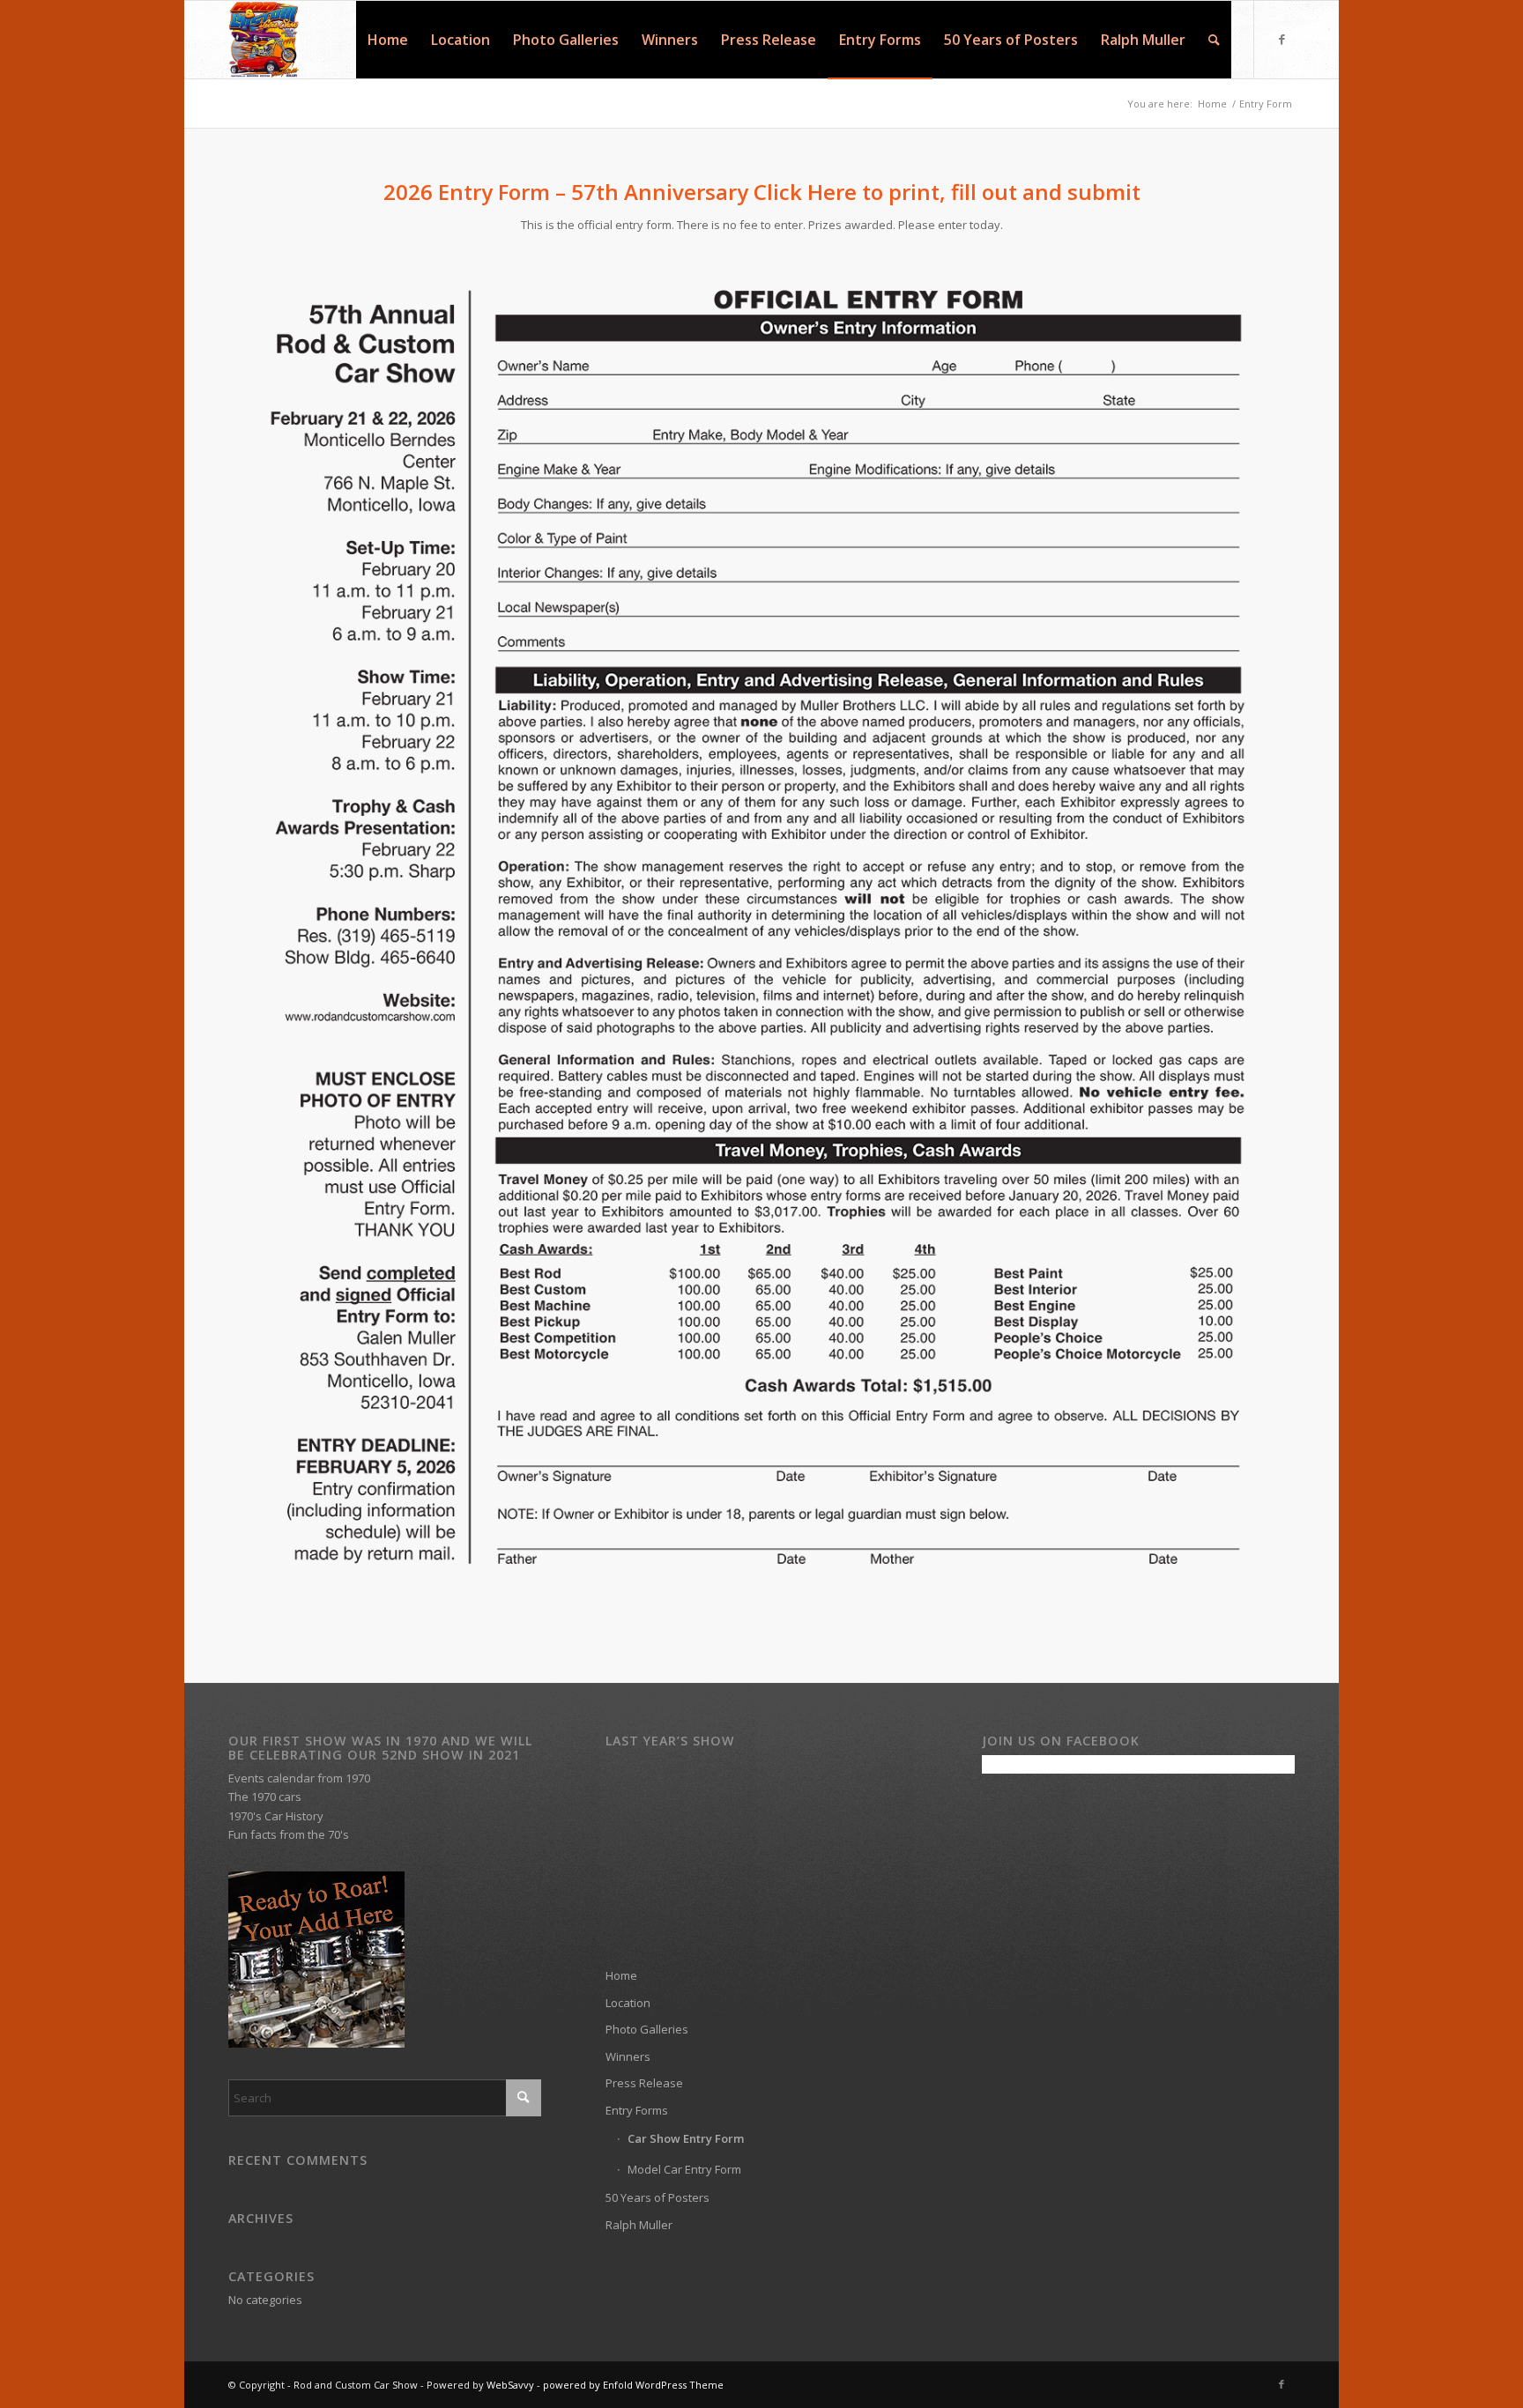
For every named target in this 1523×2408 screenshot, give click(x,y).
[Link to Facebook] (1282, 39)
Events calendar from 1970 (299, 1778)
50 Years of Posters (657, 2197)
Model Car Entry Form (684, 2169)
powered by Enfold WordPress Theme (633, 2385)
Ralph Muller (639, 2225)
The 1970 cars (265, 1797)
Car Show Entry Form (686, 2138)
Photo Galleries (647, 2029)
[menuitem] (388, 40)
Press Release (644, 2083)
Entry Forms (637, 2110)
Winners (628, 2056)
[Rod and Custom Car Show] (264, 40)
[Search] (1214, 40)
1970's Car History (276, 1816)
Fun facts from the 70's (289, 1834)
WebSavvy (510, 2385)
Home (621, 1975)
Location (628, 2003)
